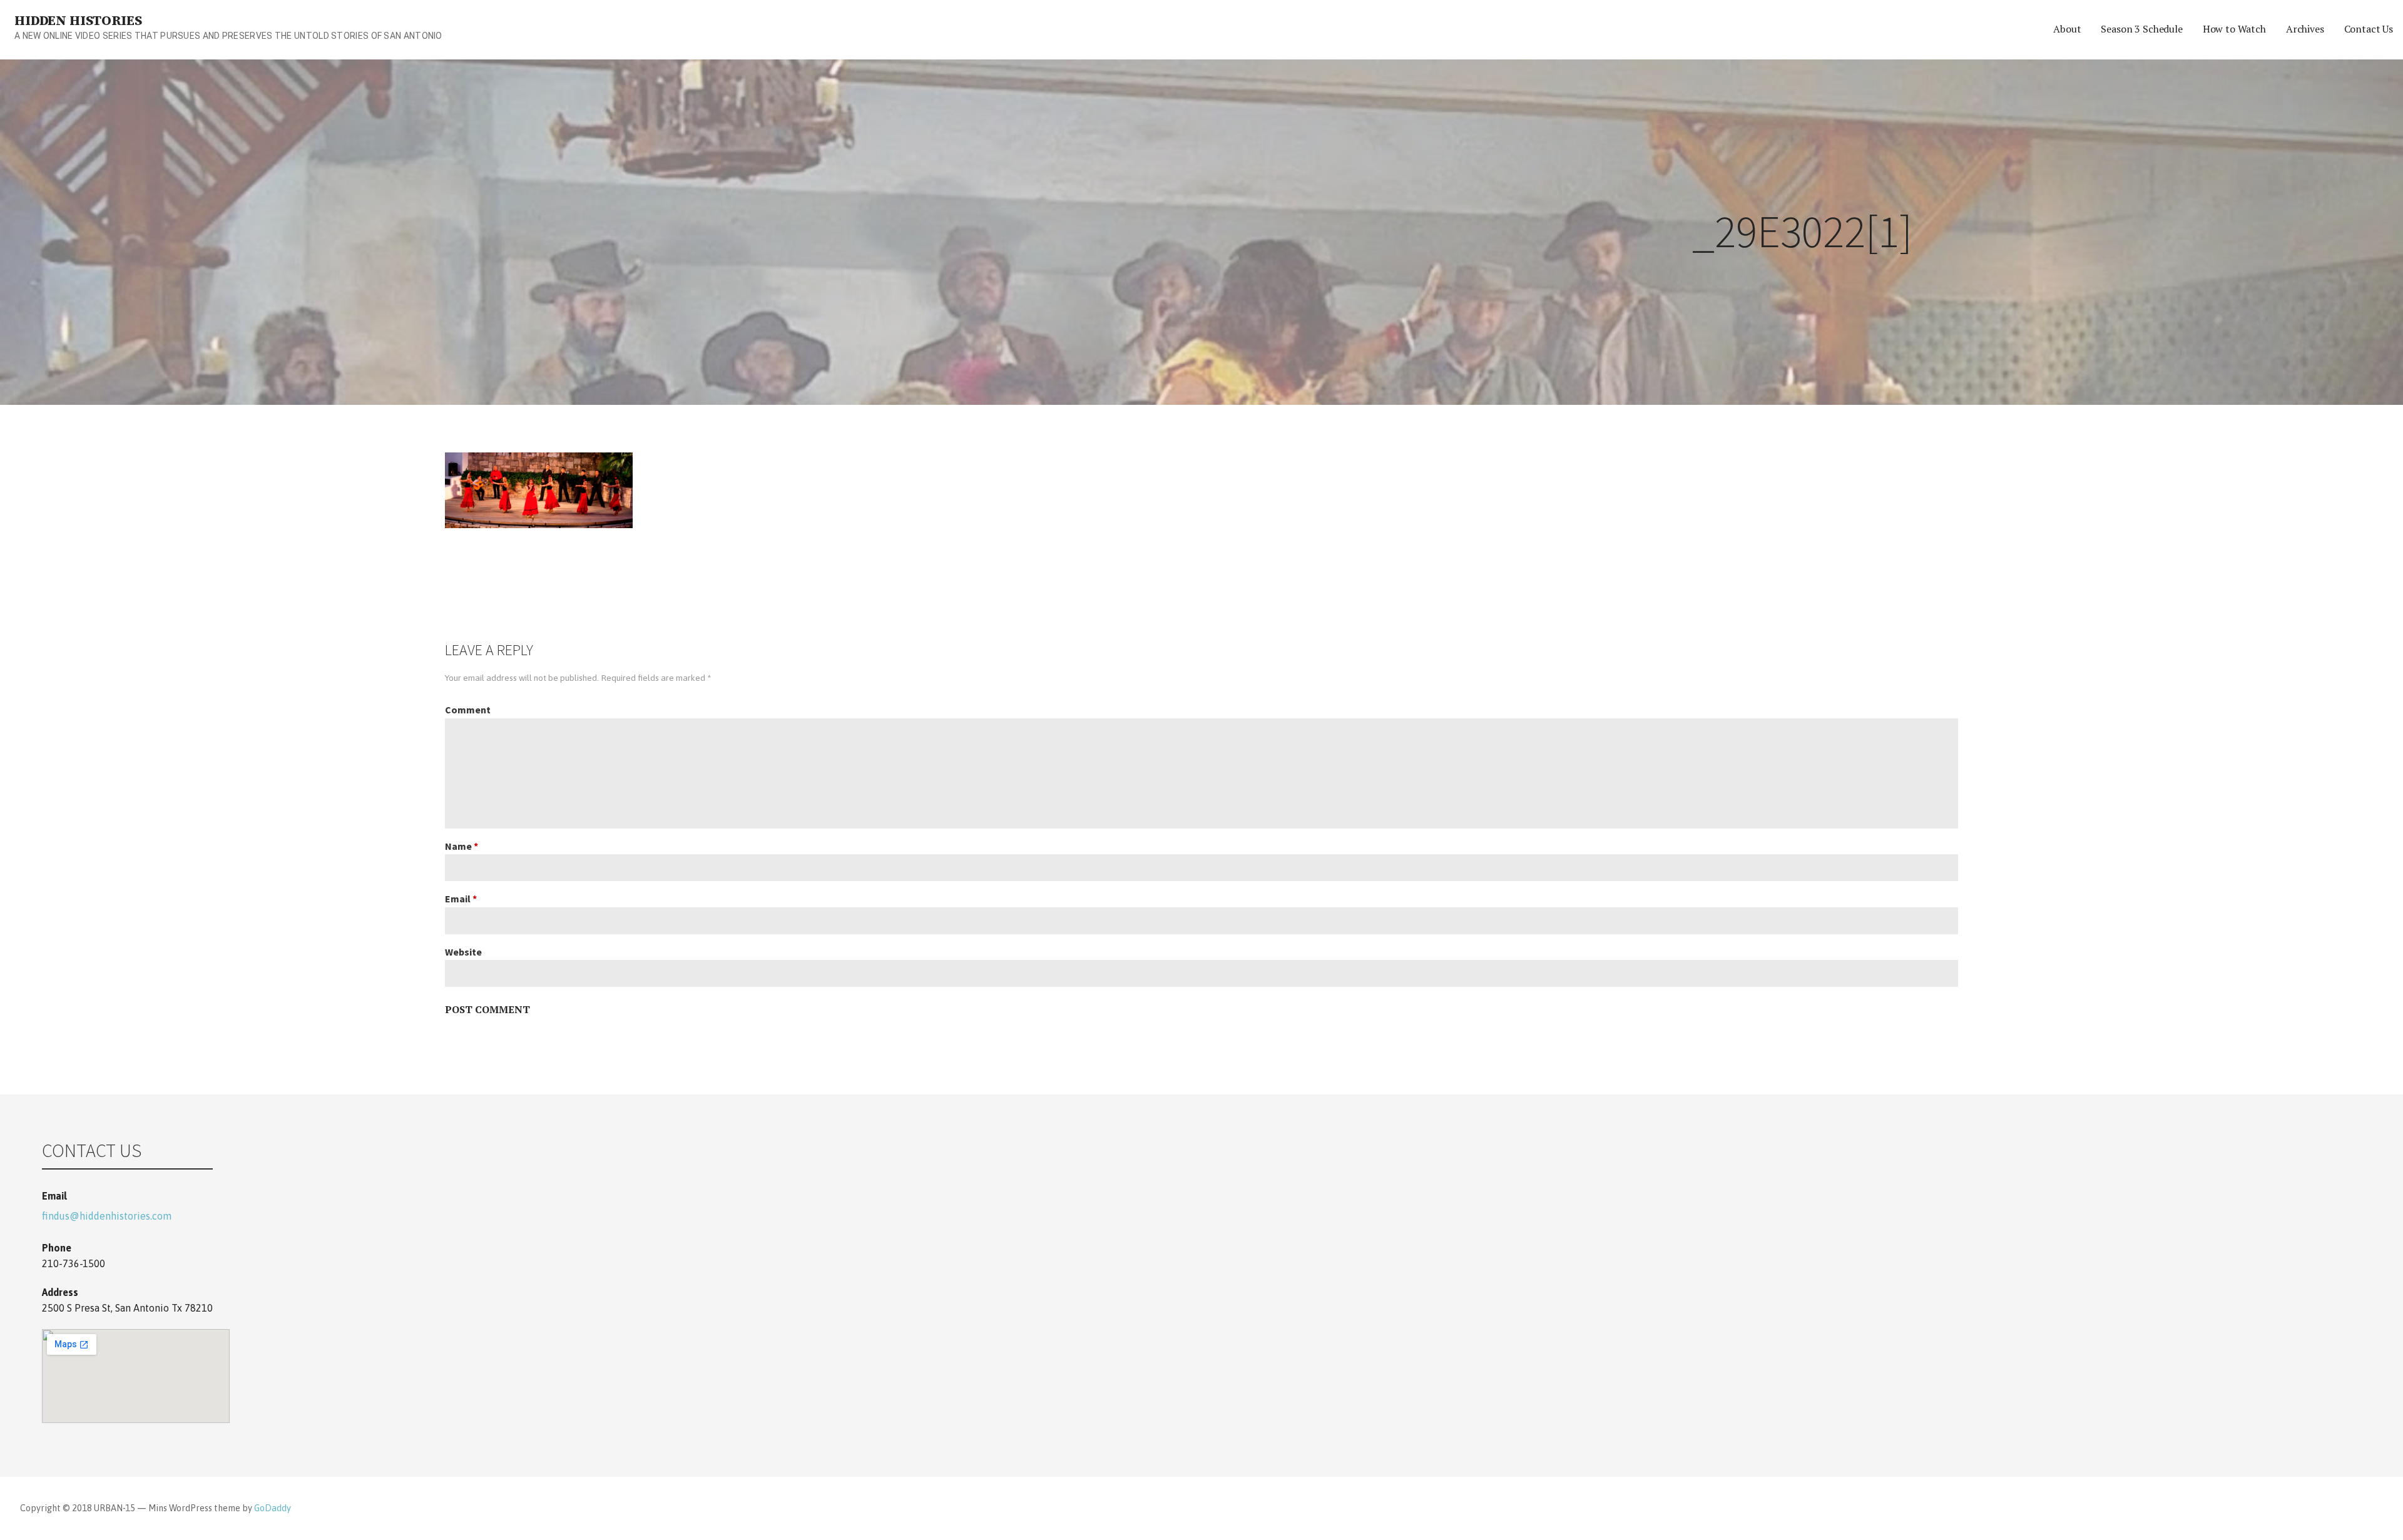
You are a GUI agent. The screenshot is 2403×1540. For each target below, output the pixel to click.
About (2067, 29)
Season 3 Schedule (2141, 29)
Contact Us (2369, 29)
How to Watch (2234, 29)
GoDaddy (273, 1508)
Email (461, 899)
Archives (2305, 29)
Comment (468, 710)
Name (462, 846)
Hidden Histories (78, 21)
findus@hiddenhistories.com (107, 1216)
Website (463, 952)
